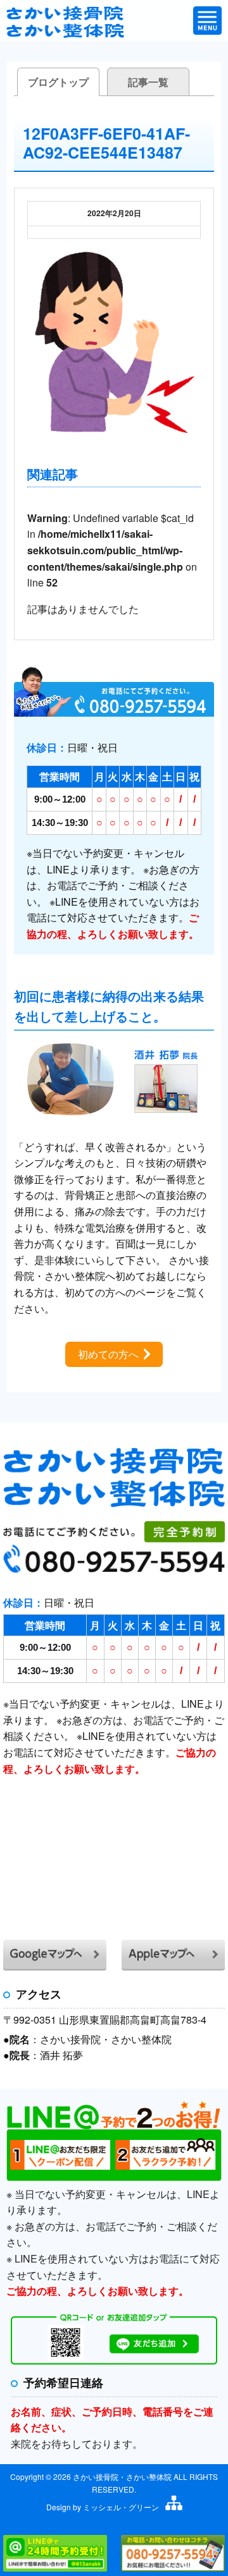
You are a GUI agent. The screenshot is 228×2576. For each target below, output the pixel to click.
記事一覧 (148, 82)
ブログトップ (58, 82)
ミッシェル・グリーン (121, 2507)
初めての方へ (108, 1354)
